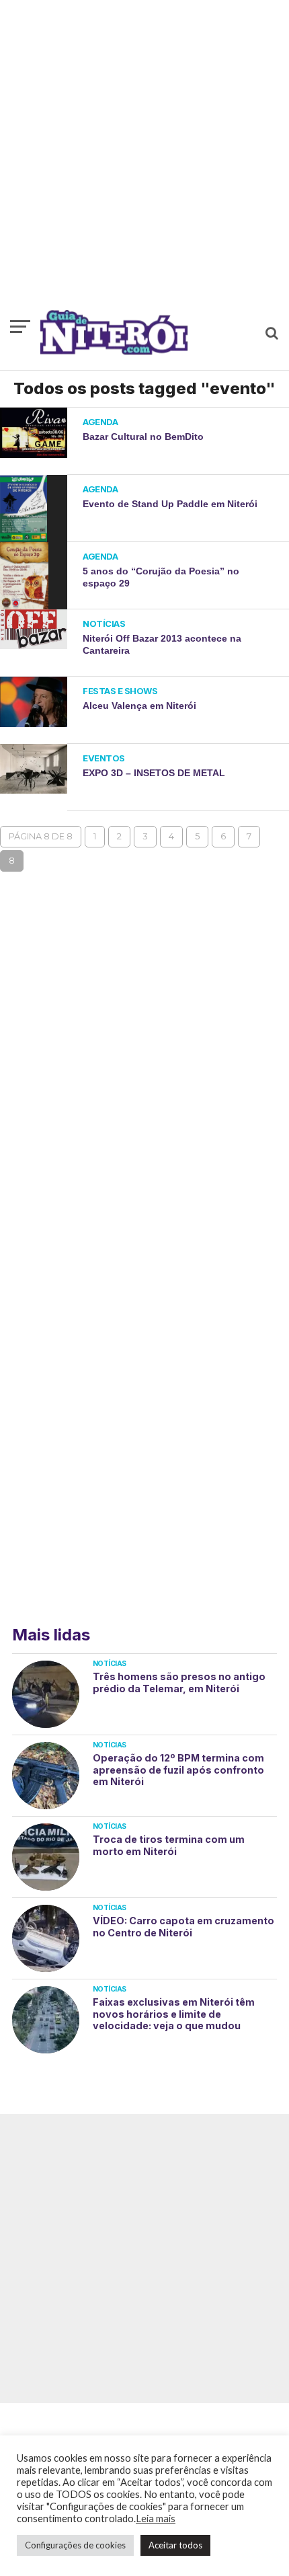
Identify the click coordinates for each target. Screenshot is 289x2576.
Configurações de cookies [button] (75, 2545)
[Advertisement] (144, 161)
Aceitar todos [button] (175, 2545)
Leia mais (156, 2518)
